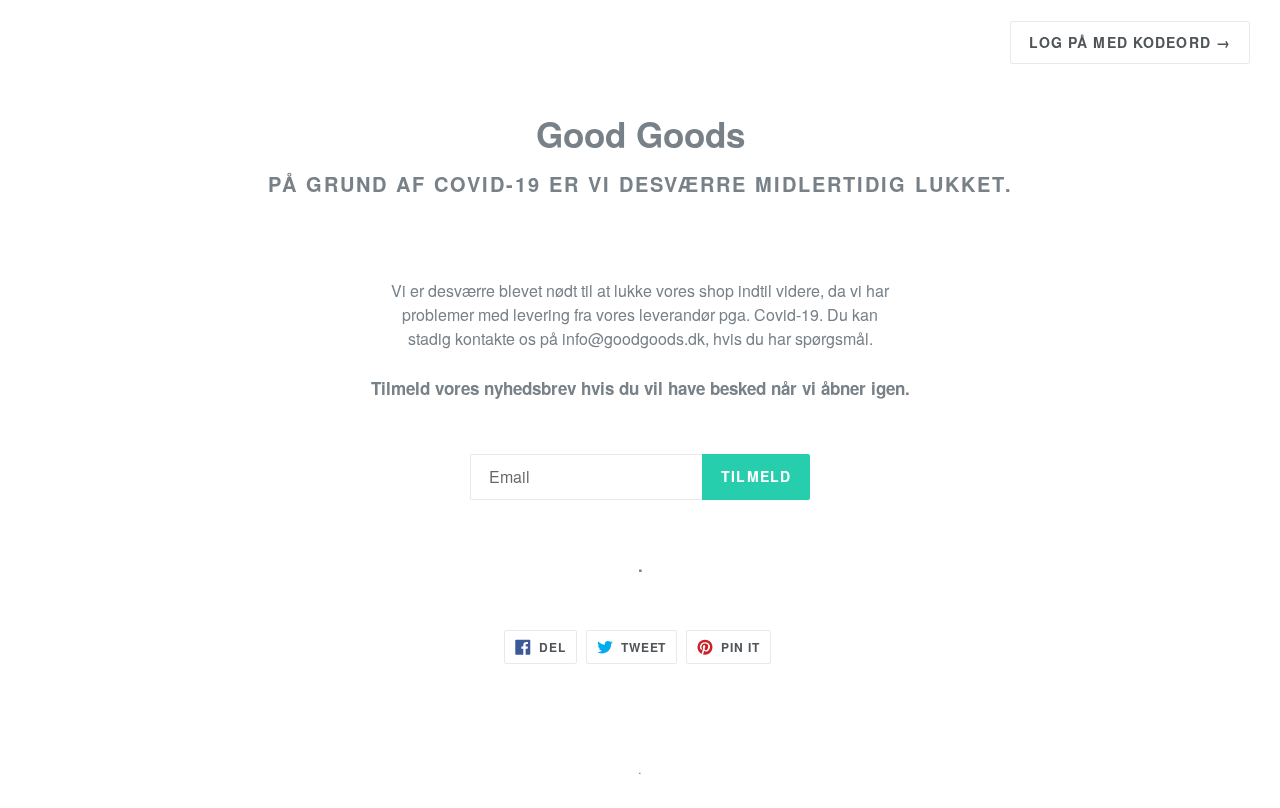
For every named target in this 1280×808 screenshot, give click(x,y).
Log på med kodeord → (1130, 42)
